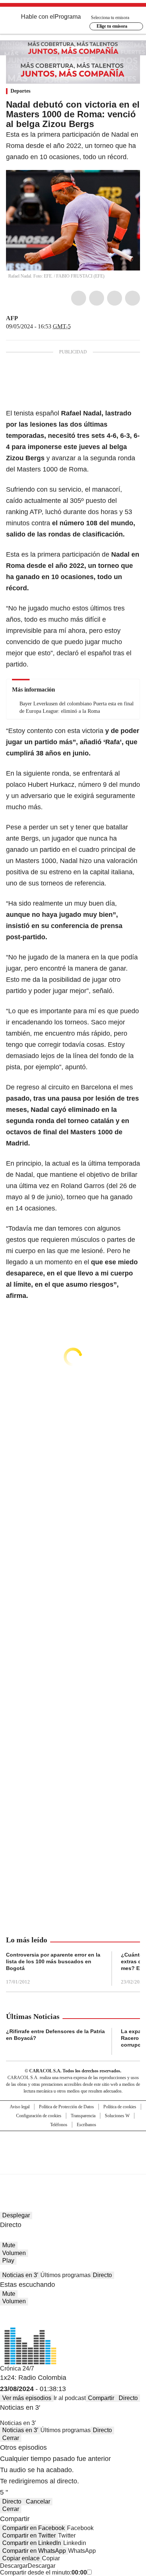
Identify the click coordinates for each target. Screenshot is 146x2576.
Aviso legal (20, 2107)
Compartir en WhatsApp (34, 2551)
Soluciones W (117, 2116)
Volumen (14, 2253)
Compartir (101, 2398)
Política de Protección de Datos (66, 2107)
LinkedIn (115, 298)
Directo (102, 2275)
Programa (68, 17)
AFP (12, 318)
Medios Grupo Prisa (73, 2166)
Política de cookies (120, 2107)
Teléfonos (59, 2125)
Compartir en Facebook (34, 2528)
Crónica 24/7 (17, 2368)
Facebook (79, 298)
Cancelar (38, 2501)
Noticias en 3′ (20, 2275)
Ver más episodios (27, 2398)
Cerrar (11, 2438)
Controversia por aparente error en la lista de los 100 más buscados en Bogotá (53, 1961)
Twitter (97, 298)
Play (8, 2260)
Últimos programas (66, 2275)
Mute (9, 2245)
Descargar (14, 2566)
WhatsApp (133, 298)
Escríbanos (86, 2125)
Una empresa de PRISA (73, 2148)
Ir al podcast (70, 2398)
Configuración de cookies (39, 2116)
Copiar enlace (21, 2558)
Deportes (20, 91)
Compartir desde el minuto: (43, 2572)
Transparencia (83, 2116)
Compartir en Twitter (29, 2535)
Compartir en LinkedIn (32, 2543)
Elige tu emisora (112, 26)
